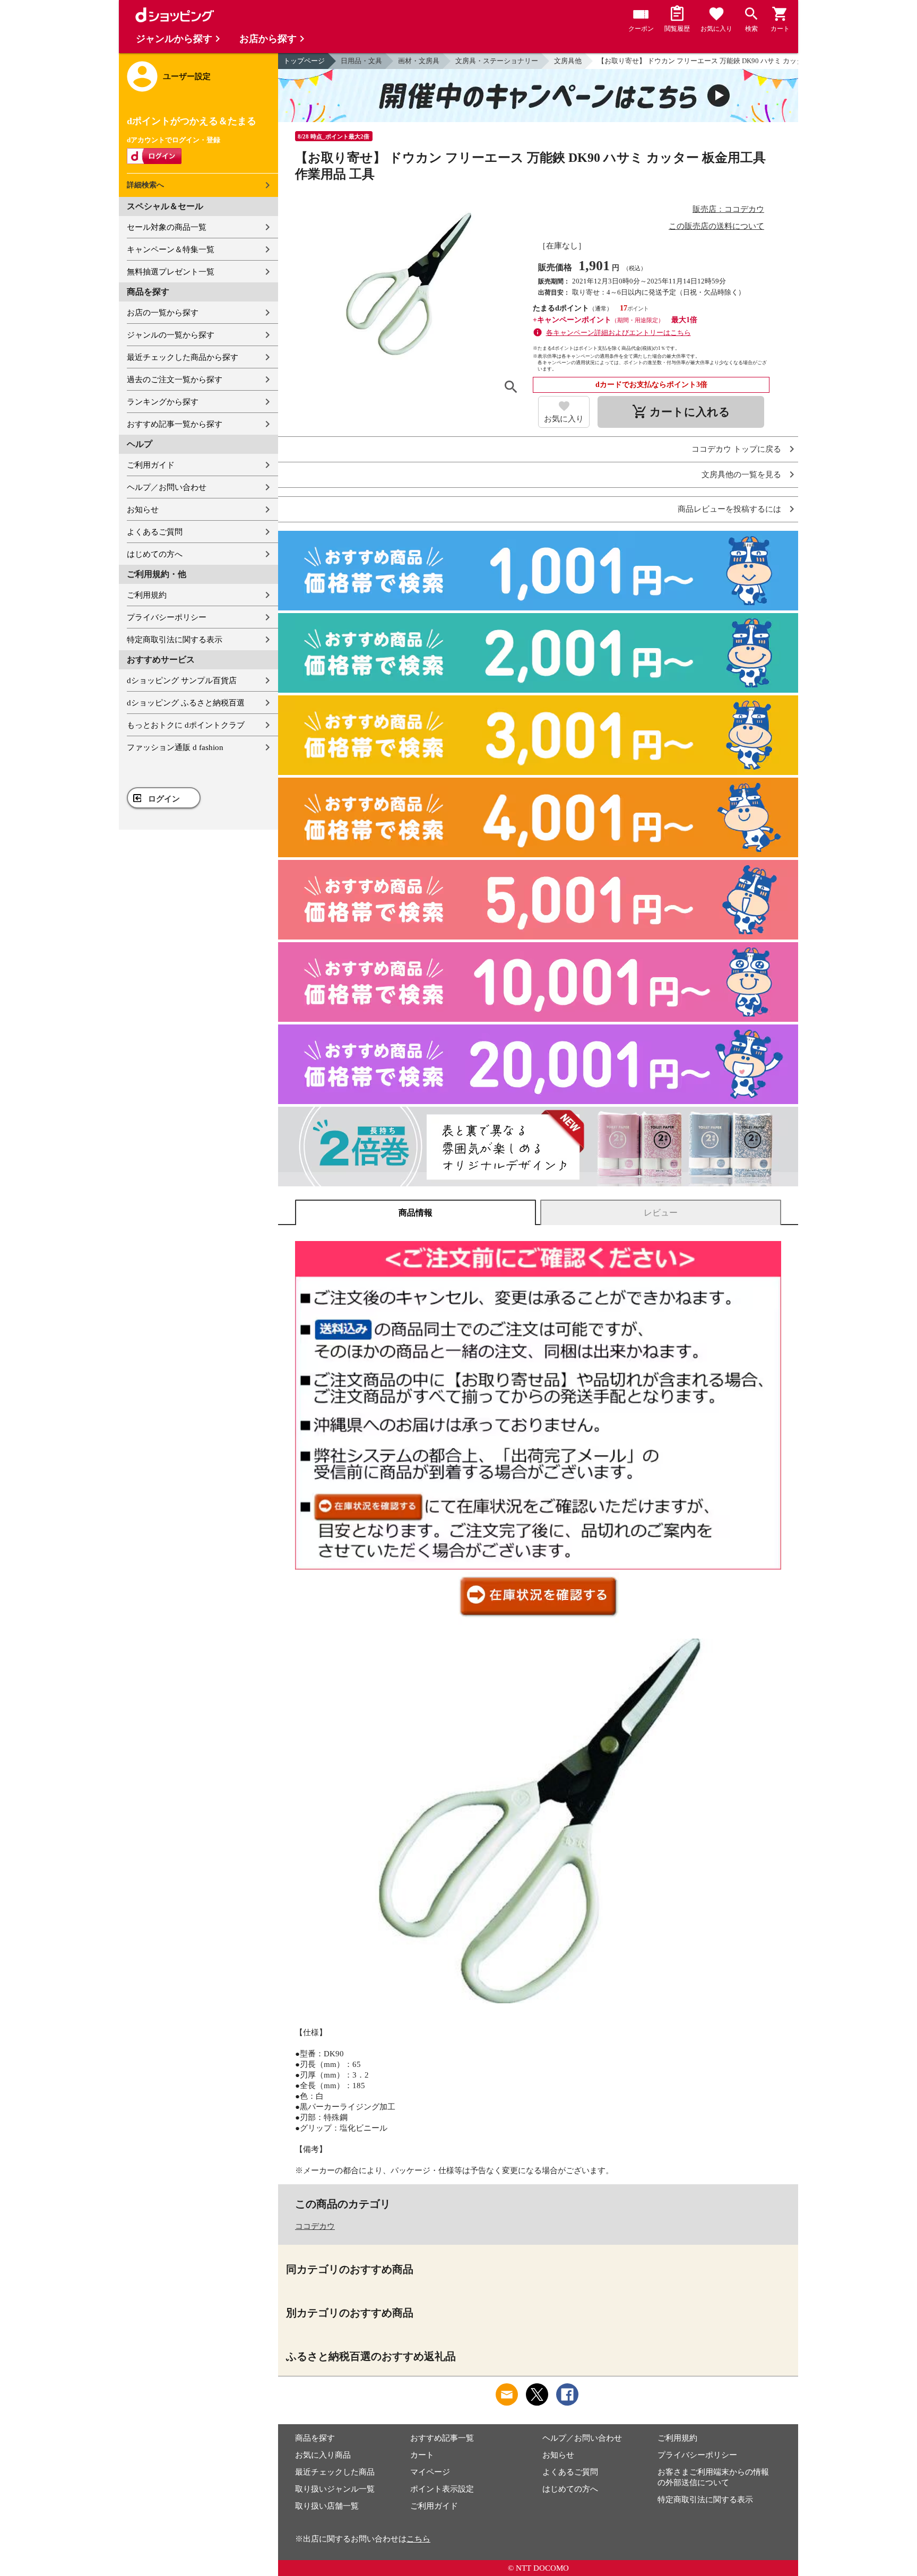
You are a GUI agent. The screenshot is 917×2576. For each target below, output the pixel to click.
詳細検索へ (145, 185)
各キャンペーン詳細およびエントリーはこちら (618, 333)
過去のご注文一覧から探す (175, 380)
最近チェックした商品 (335, 2472)
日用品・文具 (361, 61)
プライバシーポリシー (167, 617)
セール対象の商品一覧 (167, 227)
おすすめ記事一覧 (442, 2438)
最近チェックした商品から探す (183, 357)
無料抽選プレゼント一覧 (171, 272)
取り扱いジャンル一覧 (335, 2489)
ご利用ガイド (151, 465)
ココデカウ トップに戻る (736, 449)
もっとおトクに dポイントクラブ (186, 725)
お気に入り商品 (323, 2455)
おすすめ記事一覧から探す (175, 424)
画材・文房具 (419, 61)
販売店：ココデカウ (728, 209)
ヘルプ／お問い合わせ (167, 487)
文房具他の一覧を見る (741, 475)
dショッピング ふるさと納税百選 (186, 703)
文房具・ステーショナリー (497, 61)
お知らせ (143, 510)
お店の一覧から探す (163, 313)
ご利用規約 (147, 595)
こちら (418, 2539)
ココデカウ (315, 2226)
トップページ (304, 61)
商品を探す (315, 2438)
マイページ (430, 2472)
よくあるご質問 (155, 532)
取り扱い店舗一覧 (327, 2506)
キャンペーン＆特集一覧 (171, 249)
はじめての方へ (155, 554)
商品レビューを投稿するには (729, 509)
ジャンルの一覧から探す (171, 335)
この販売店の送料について (716, 226)
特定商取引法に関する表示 (175, 640)
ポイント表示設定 (442, 2489)
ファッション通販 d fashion (175, 747)
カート (422, 2455)
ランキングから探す (163, 402)
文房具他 (568, 61)
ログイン (164, 799)
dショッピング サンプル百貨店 (182, 680)
